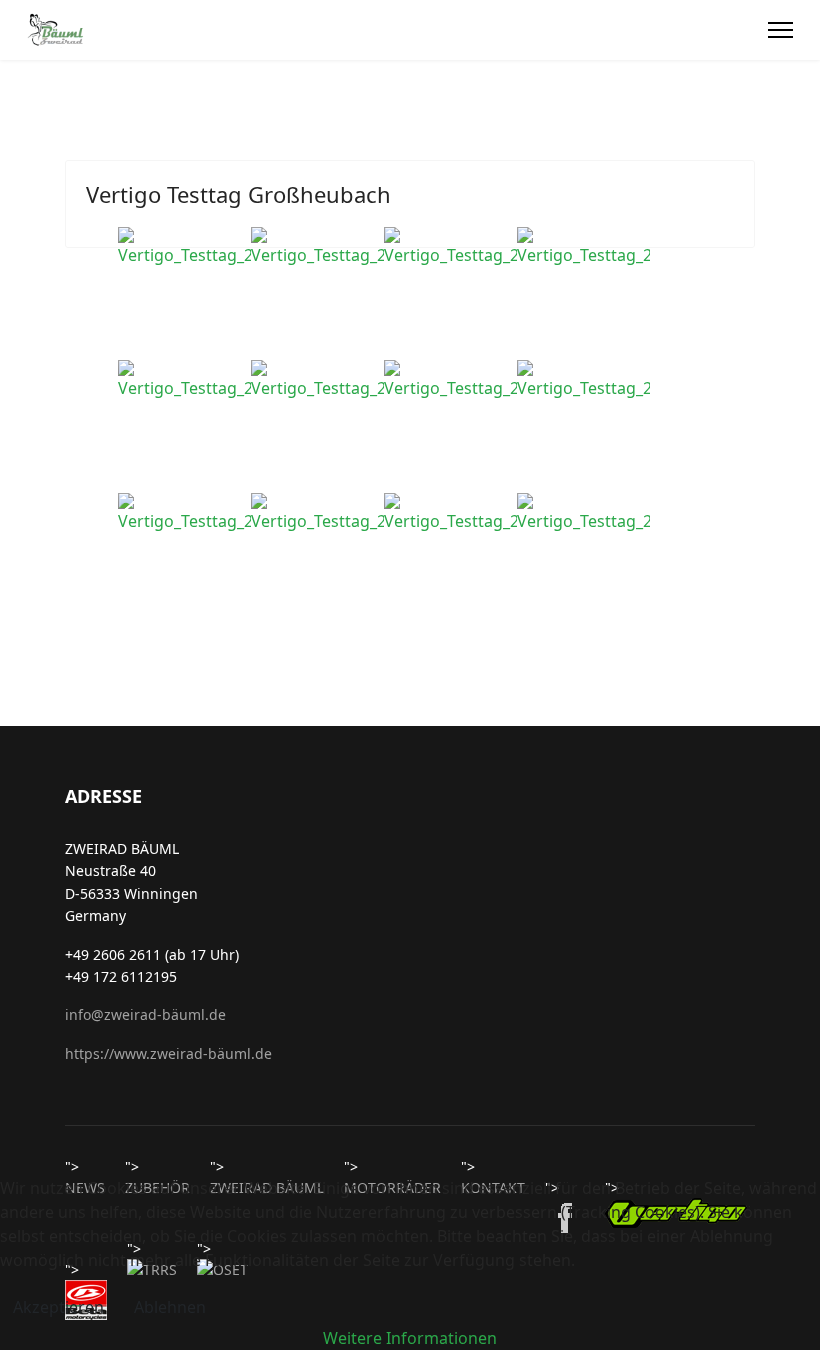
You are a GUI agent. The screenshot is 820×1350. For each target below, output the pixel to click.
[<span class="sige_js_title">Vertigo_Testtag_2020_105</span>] (317, 247)
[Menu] (780, 30)
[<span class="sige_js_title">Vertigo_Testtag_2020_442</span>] (450, 513)
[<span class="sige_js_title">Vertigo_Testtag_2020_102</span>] (184, 247)
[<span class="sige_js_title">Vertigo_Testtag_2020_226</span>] (583, 247)
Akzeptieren (58, 1307)
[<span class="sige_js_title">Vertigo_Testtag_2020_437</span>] (317, 513)
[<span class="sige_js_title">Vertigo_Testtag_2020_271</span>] (450, 380)
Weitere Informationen (410, 1338)
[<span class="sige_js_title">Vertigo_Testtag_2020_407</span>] (184, 513)
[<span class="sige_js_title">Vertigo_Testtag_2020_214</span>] (450, 247)
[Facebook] (742, 30)
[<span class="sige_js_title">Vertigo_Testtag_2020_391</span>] (583, 380)
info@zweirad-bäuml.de (145, 1014)
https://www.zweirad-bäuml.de (168, 1053)
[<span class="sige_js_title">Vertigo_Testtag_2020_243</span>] (184, 380)
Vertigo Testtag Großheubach (238, 194)
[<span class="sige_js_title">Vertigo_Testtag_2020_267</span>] (317, 380)
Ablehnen (170, 1307)
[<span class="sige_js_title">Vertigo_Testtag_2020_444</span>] (583, 513)
